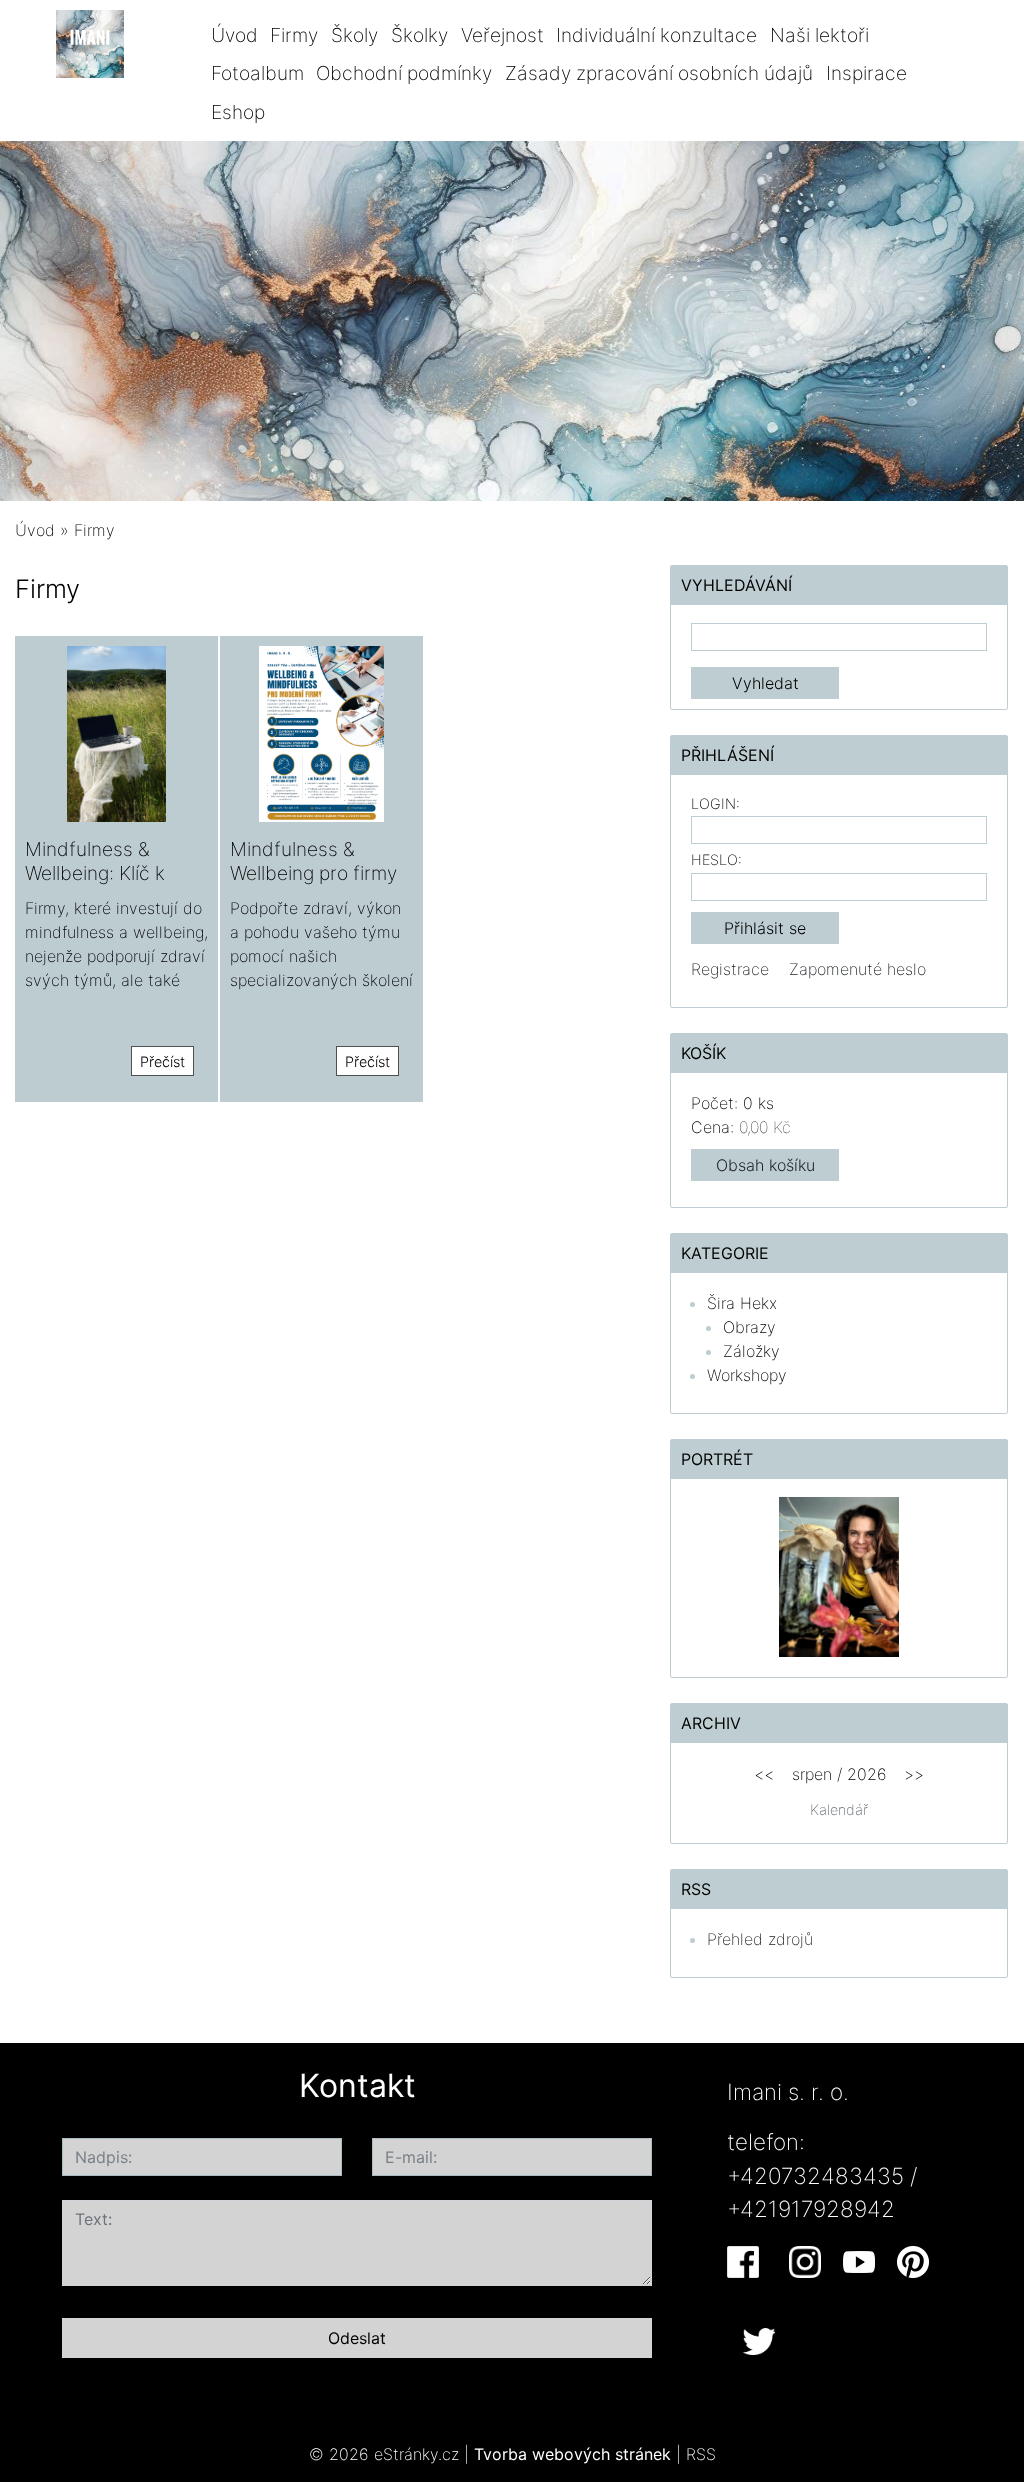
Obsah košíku (765, 1165)
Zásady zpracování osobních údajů (659, 73)
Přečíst (162, 1061)
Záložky (751, 1351)
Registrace (730, 969)
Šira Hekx (742, 1303)
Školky (419, 35)
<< (764, 1774)
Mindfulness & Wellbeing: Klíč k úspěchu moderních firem (112, 883)
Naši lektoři (819, 35)
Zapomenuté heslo (857, 969)
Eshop (238, 112)
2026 (867, 1774)
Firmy (294, 35)
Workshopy (747, 1375)
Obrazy (749, 1327)
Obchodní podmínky (404, 73)
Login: (715, 803)
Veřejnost (502, 35)
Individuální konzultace (656, 35)
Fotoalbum (257, 73)
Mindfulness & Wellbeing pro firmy (313, 860)
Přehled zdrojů (760, 1939)
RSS (701, 2454)
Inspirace (866, 73)
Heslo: (716, 859)
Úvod (234, 35)
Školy (354, 35)
